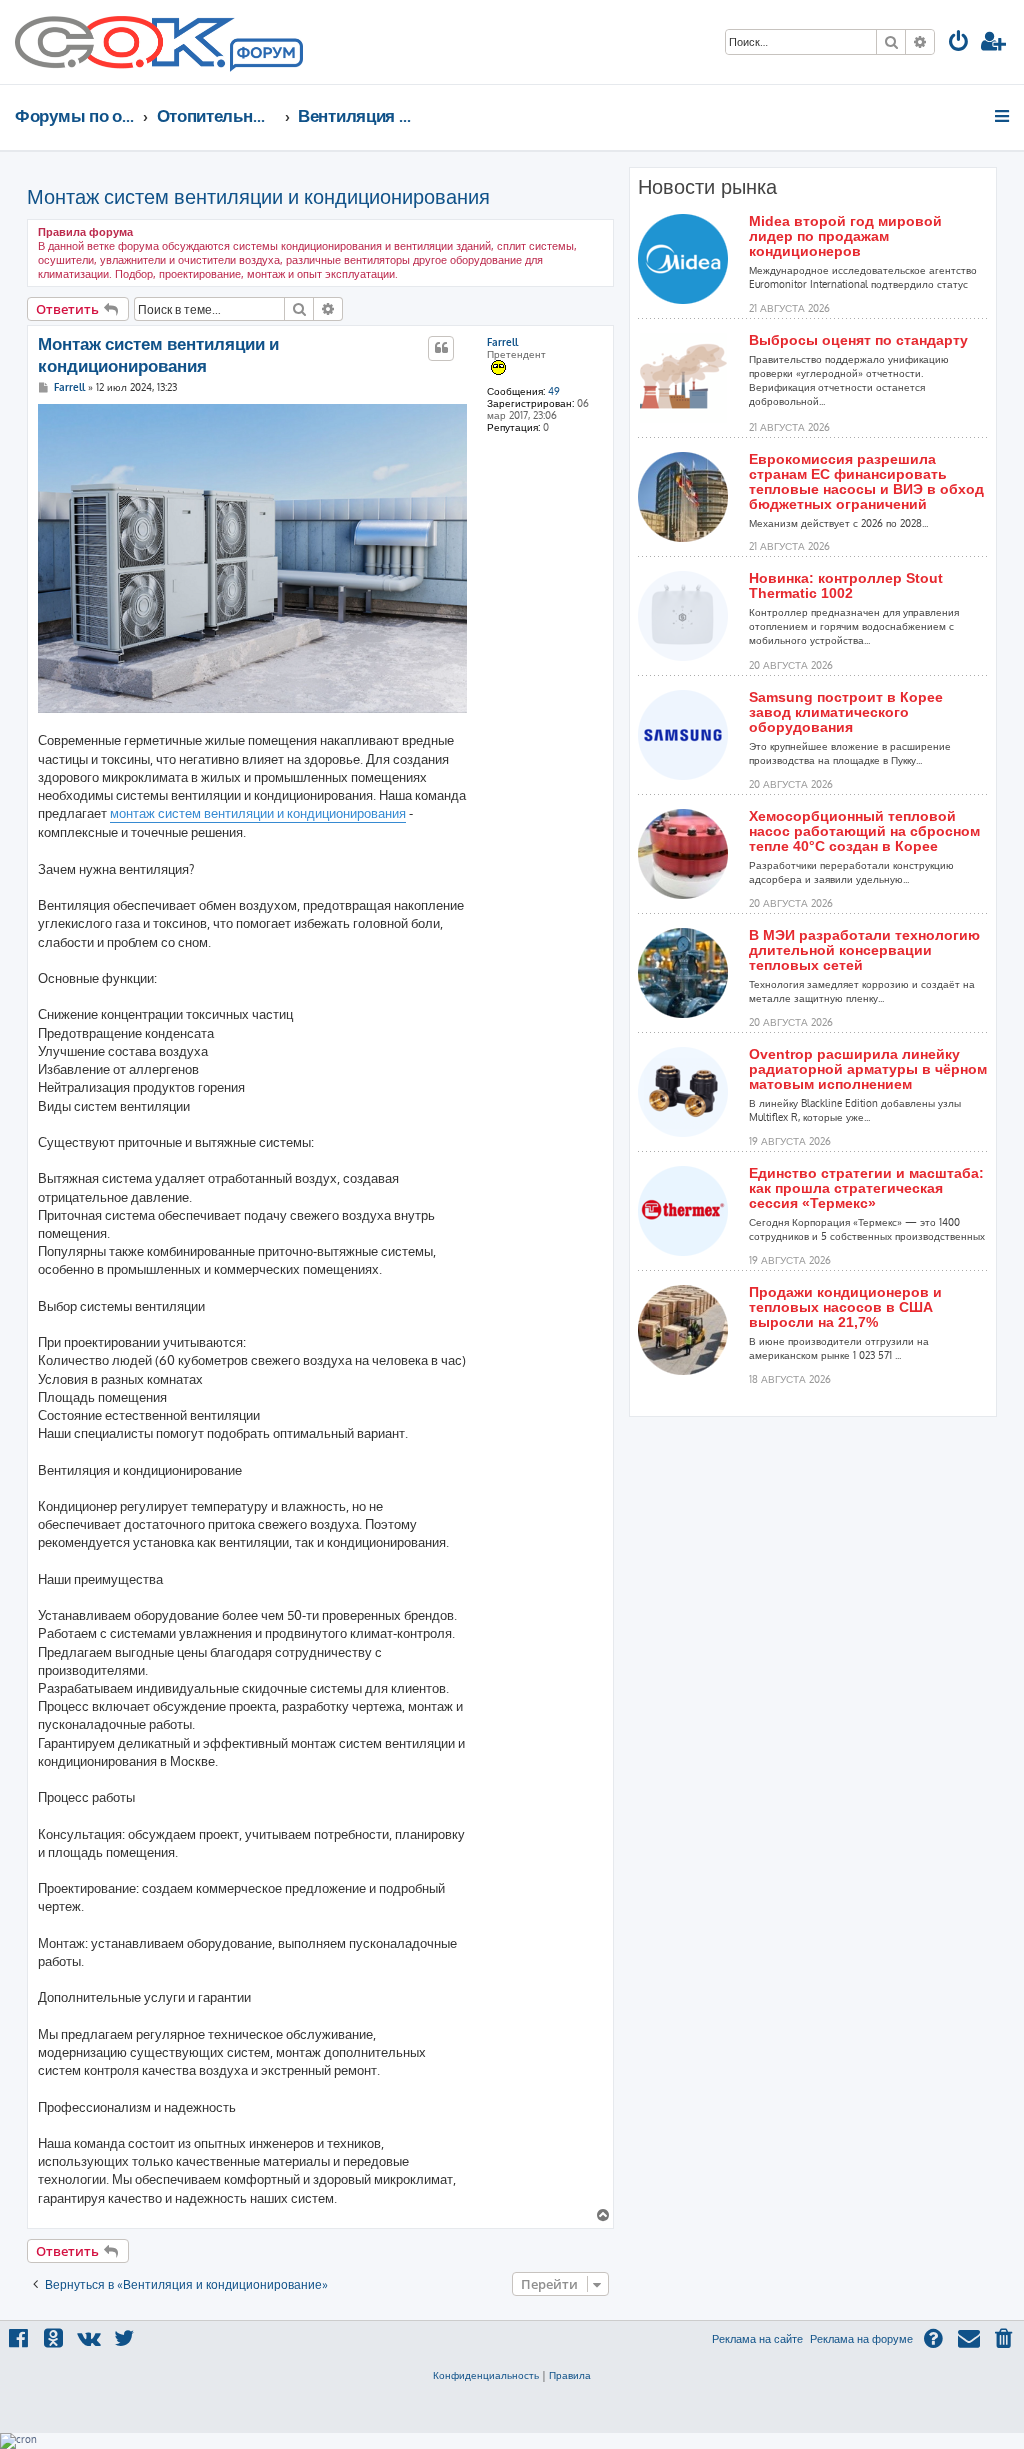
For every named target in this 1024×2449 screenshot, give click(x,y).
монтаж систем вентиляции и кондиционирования (258, 813)
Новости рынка (707, 187)
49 (554, 391)
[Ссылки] (1003, 116)
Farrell (502, 342)
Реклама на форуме (861, 2339)
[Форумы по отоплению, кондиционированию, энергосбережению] (265, 56)
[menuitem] (959, 43)
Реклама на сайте (757, 2339)
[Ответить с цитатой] (441, 348)
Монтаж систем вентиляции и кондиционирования (258, 196)
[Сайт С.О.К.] (159, 42)
